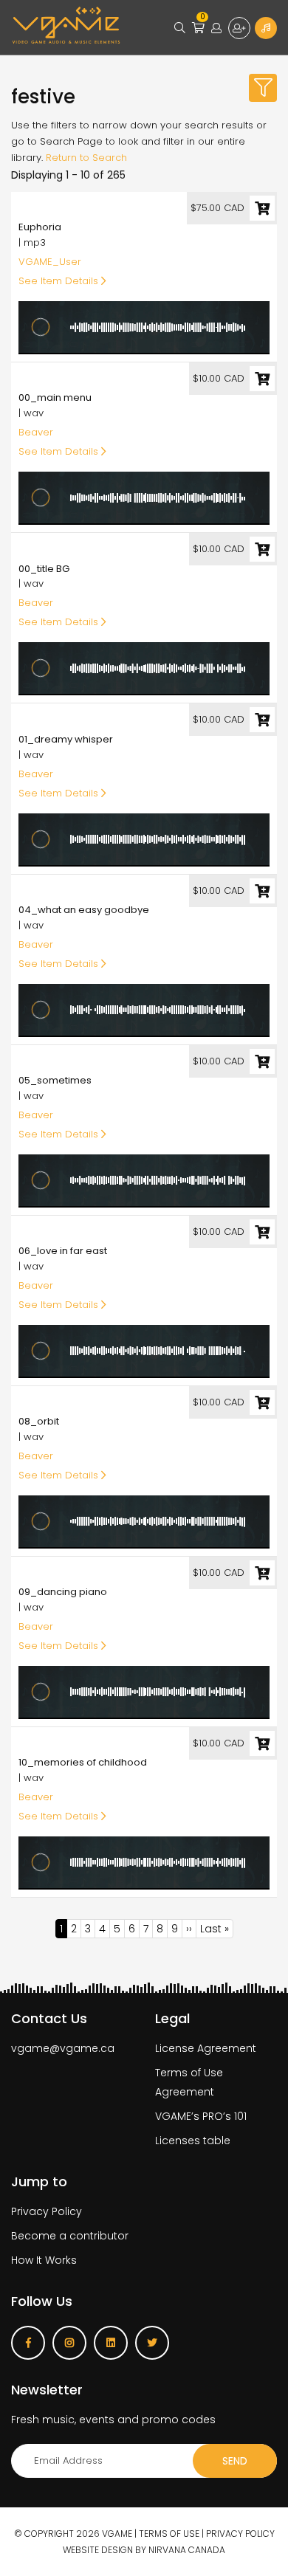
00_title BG (44, 569)
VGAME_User (50, 262)
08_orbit (39, 1421)
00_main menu (55, 397)
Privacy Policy (47, 2211)
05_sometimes (55, 1080)
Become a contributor (70, 2236)
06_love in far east (63, 1251)
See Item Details (60, 281)
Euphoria (40, 227)
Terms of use (169, 2534)
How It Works (44, 2260)
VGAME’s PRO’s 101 (201, 2116)
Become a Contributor (266, 28)
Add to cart (262, 208)
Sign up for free (239, 28)
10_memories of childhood (83, 1762)
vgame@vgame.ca (63, 2048)
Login (216, 28)
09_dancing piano (63, 1592)
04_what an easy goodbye (84, 910)
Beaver (36, 432)
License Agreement (206, 2048)
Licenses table (193, 2141)
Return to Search (86, 158)
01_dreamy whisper (66, 739)
